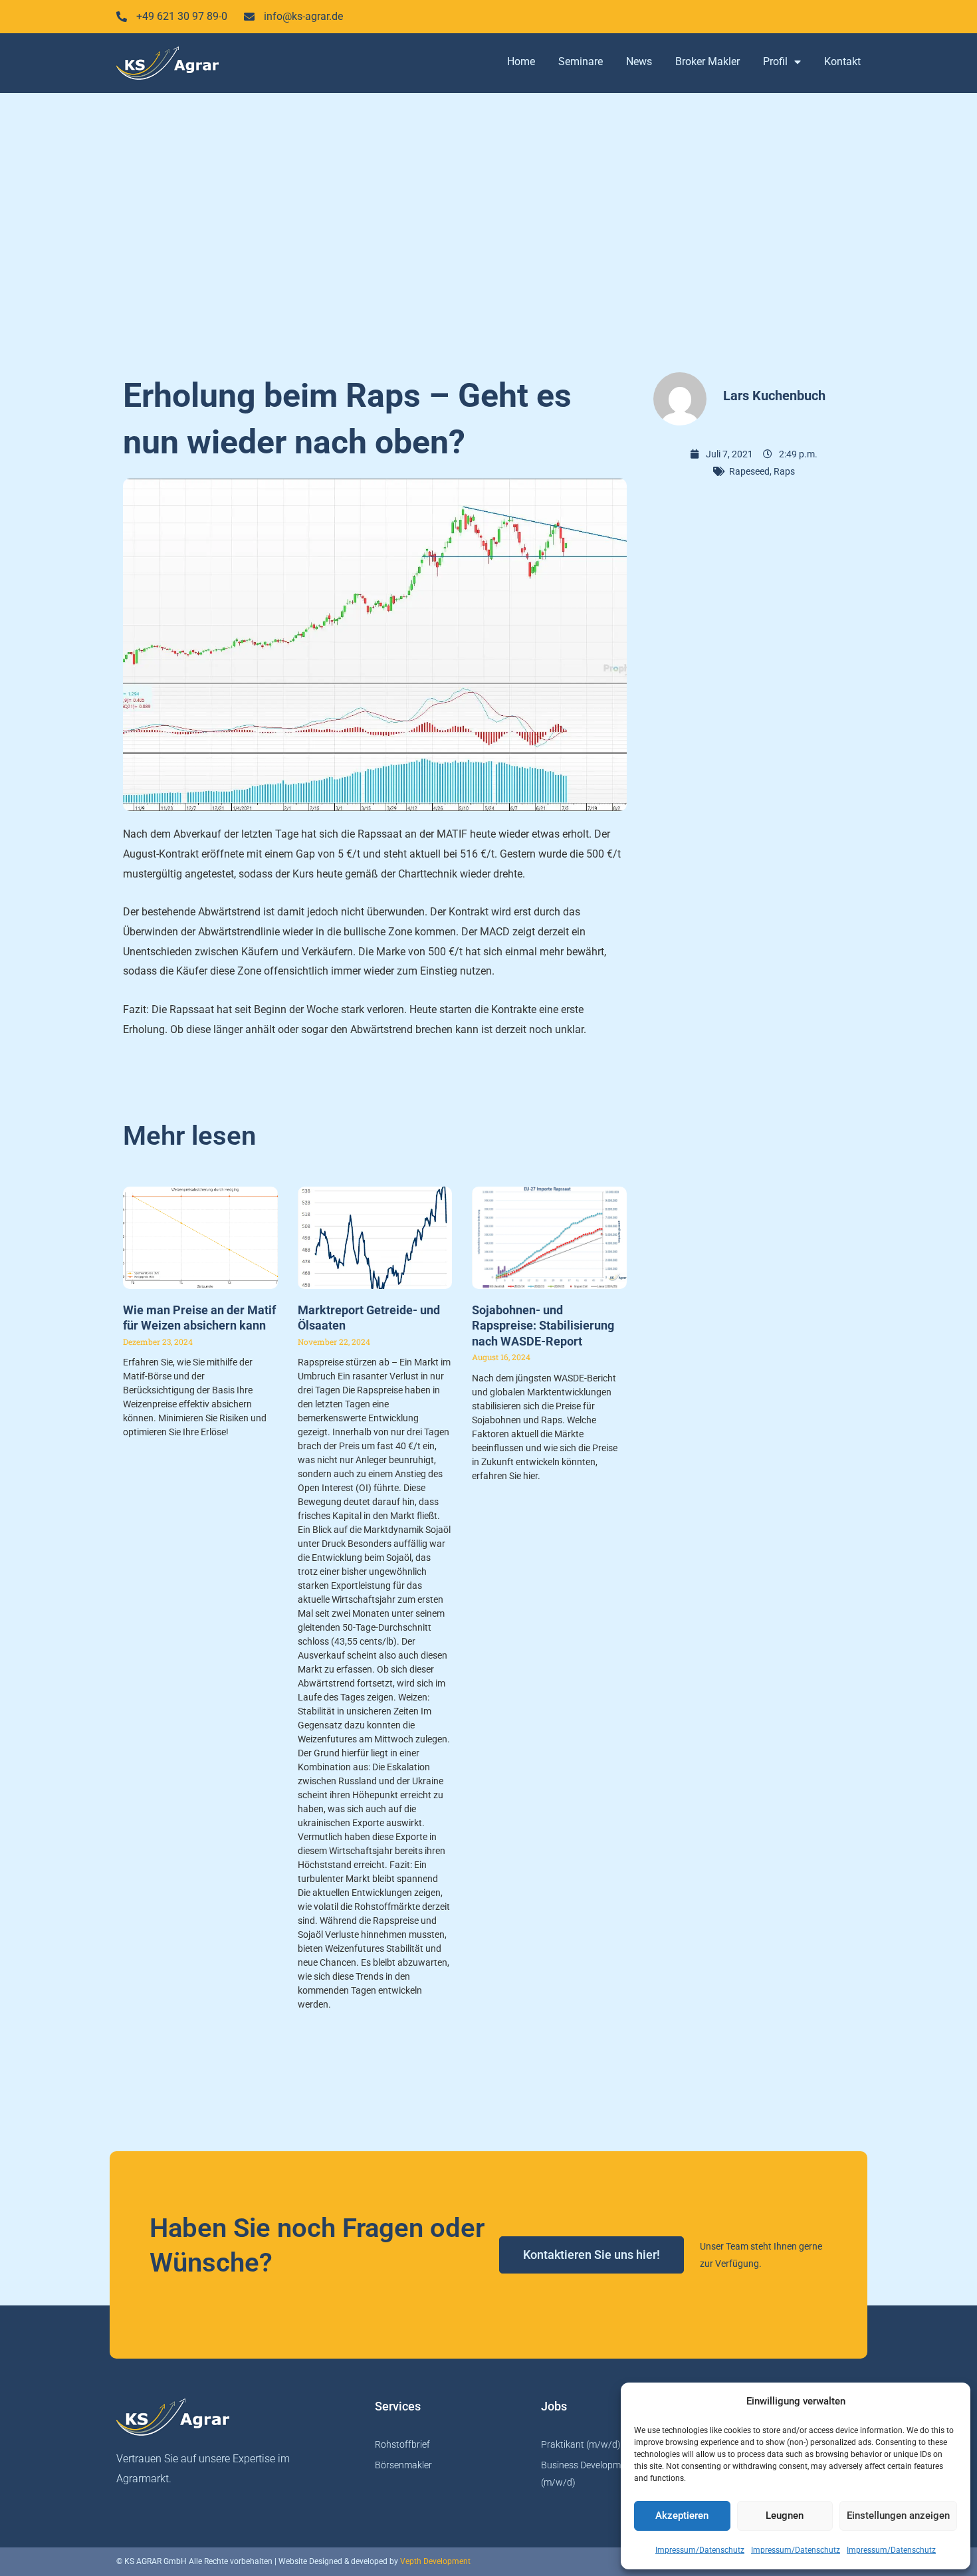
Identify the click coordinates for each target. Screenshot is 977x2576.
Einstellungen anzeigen (898, 2516)
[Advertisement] (489, 226)
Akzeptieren (682, 2516)
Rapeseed (749, 471)
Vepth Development (435, 2561)
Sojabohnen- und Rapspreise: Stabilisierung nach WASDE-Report (543, 1326)
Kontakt (842, 61)
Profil (775, 61)
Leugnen (785, 2516)
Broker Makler (707, 61)
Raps (784, 471)
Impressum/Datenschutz (700, 2550)
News (639, 61)
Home (521, 61)
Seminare (581, 61)
